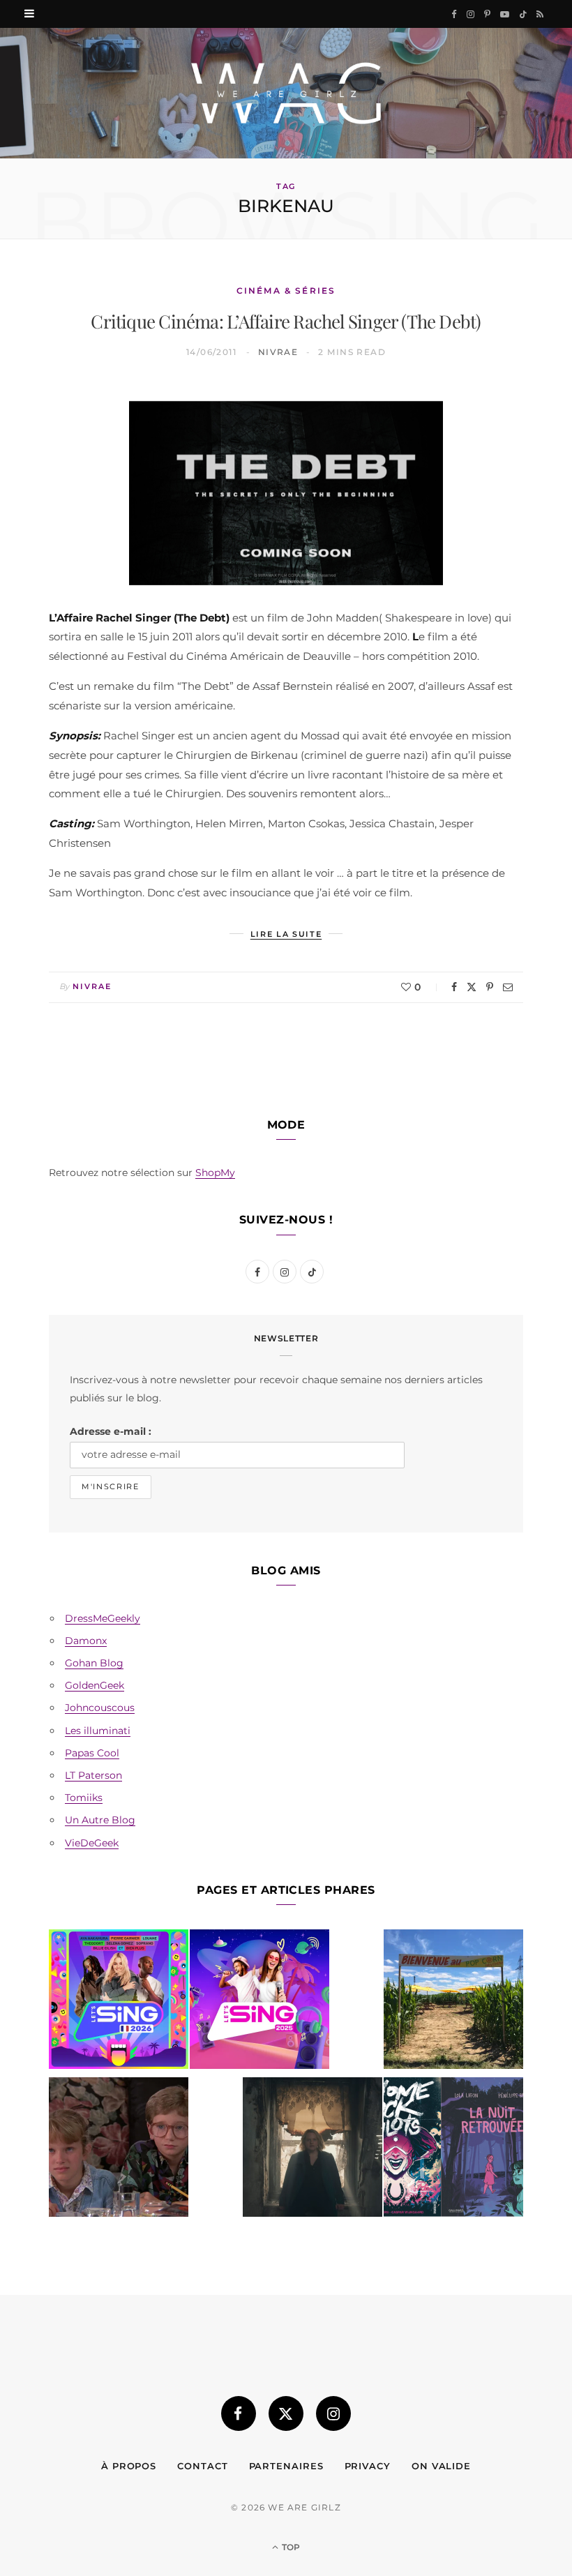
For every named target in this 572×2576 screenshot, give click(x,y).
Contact (202, 2466)
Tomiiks (84, 1798)
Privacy (368, 2466)
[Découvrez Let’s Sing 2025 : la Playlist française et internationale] (259, 2002)
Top (290, 2547)
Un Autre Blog (100, 1820)
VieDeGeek (92, 1843)
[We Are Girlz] (286, 93)
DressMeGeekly (103, 1618)
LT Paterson (93, 1775)
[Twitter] (472, 987)
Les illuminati (98, 1731)
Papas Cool (92, 1753)
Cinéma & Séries (286, 291)
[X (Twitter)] (286, 2413)
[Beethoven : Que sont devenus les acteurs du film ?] (119, 2150)
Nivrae (278, 352)
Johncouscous (100, 1708)
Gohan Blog (94, 1663)
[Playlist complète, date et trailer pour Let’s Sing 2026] (119, 2002)
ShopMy (215, 1173)
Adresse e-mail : (111, 1431)
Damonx (86, 1641)
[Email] (508, 987)
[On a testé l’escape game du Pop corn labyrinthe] (453, 2002)
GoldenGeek (95, 1685)
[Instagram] (333, 2413)
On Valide (441, 2466)
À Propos (129, 2466)
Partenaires (286, 2466)
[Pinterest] (490, 987)
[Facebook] (454, 987)
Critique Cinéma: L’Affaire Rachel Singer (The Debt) (286, 321)
